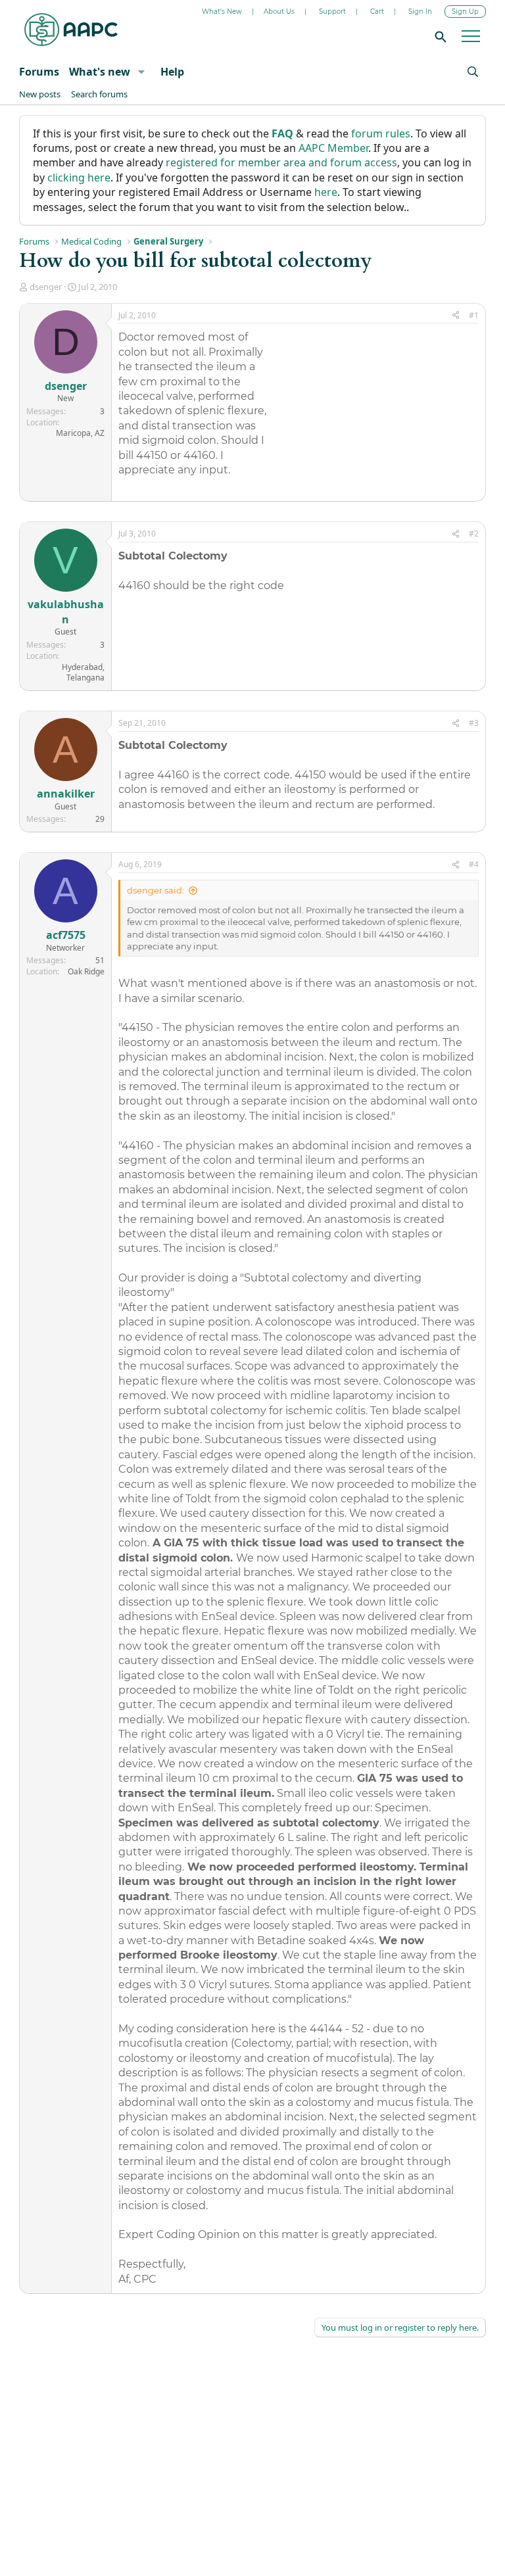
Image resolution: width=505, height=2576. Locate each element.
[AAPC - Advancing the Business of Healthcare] (71, 30)
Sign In (420, 12)
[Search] (439, 36)
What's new (100, 72)
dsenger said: (156, 890)
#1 (474, 315)
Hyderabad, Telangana (83, 673)
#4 (474, 864)
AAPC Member (333, 148)
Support (332, 12)
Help (172, 72)
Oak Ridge (86, 971)
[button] (141, 72)
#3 (474, 723)
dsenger (46, 287)
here (326, 192)
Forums (39, 72)
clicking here (79, 178)
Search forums (99, 94)
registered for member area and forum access (281, 162)
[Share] (456, 316)
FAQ (282, 133)
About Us (279, 12)
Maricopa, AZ (80, 433)
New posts (40, 94)
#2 (474, 534)
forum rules (381, 133)
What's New (222, 12)
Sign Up (465, 12)
